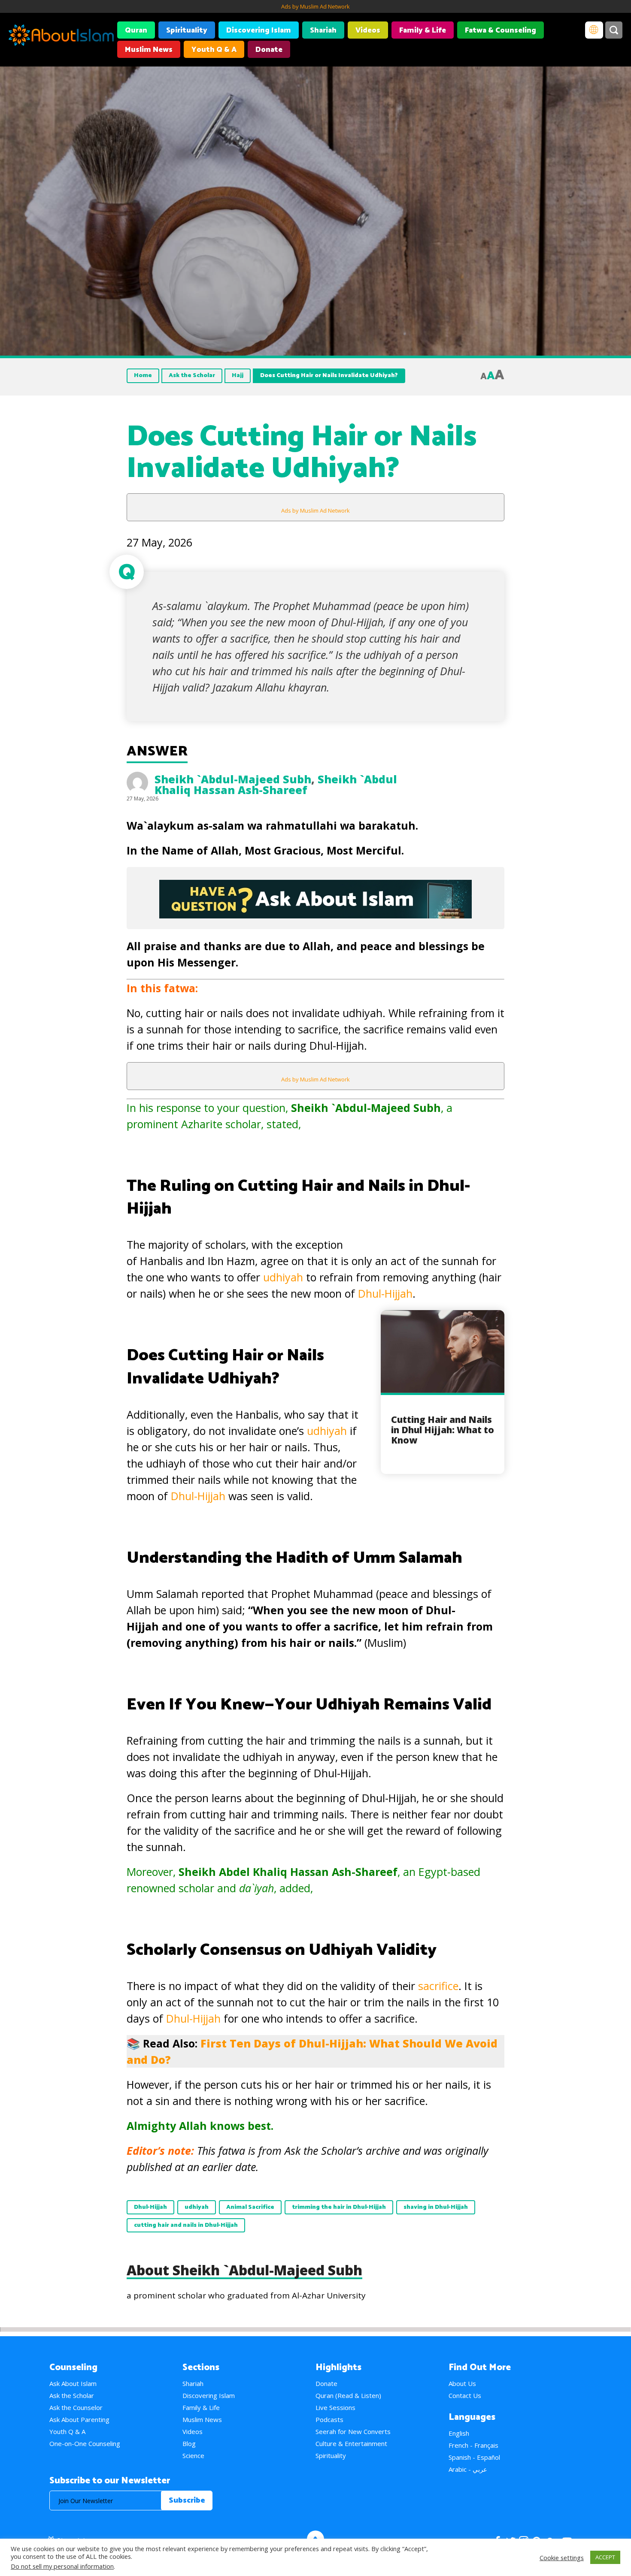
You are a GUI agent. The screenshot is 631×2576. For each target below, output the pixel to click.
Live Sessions (335, 2407)
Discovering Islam (259, 30)
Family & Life (423, 30)
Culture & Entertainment (351, 2443)
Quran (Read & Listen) (348, 2395)
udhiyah (283, 1277)
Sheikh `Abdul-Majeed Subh (233, 779)
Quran (136, 30)
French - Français (473, 2445)
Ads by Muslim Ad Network (315, 6)
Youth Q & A (214, 50)
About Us (462, 2383)
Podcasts (329, 2419)
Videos (368, 30)
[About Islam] (61, 36)
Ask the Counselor (76, 2407)
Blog (189, 2443)
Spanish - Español (474, 2457)
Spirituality (187, 30)
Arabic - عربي (468, 2469)
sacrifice (438, 1986)
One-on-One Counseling (85, 2443)
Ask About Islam (73, 2383)
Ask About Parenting (79, 2419)
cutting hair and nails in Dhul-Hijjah (186, 2225)
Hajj (238, 376)
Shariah (323, 30)
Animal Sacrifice (250, 2207)
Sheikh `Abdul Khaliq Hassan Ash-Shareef (276, 784)
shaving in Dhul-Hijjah (436, 2207)
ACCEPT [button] (605, 2557)
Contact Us (465, 2395)
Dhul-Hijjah (385, 1293)
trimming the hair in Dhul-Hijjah (339, 2207)
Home (143, 376)
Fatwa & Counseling (501, 30)
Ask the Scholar (192, 376)
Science (193, 2455)
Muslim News (149, 50)
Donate (269, 50)
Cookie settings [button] (562, 2558)
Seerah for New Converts (353, 2431)
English (459, 2433)
